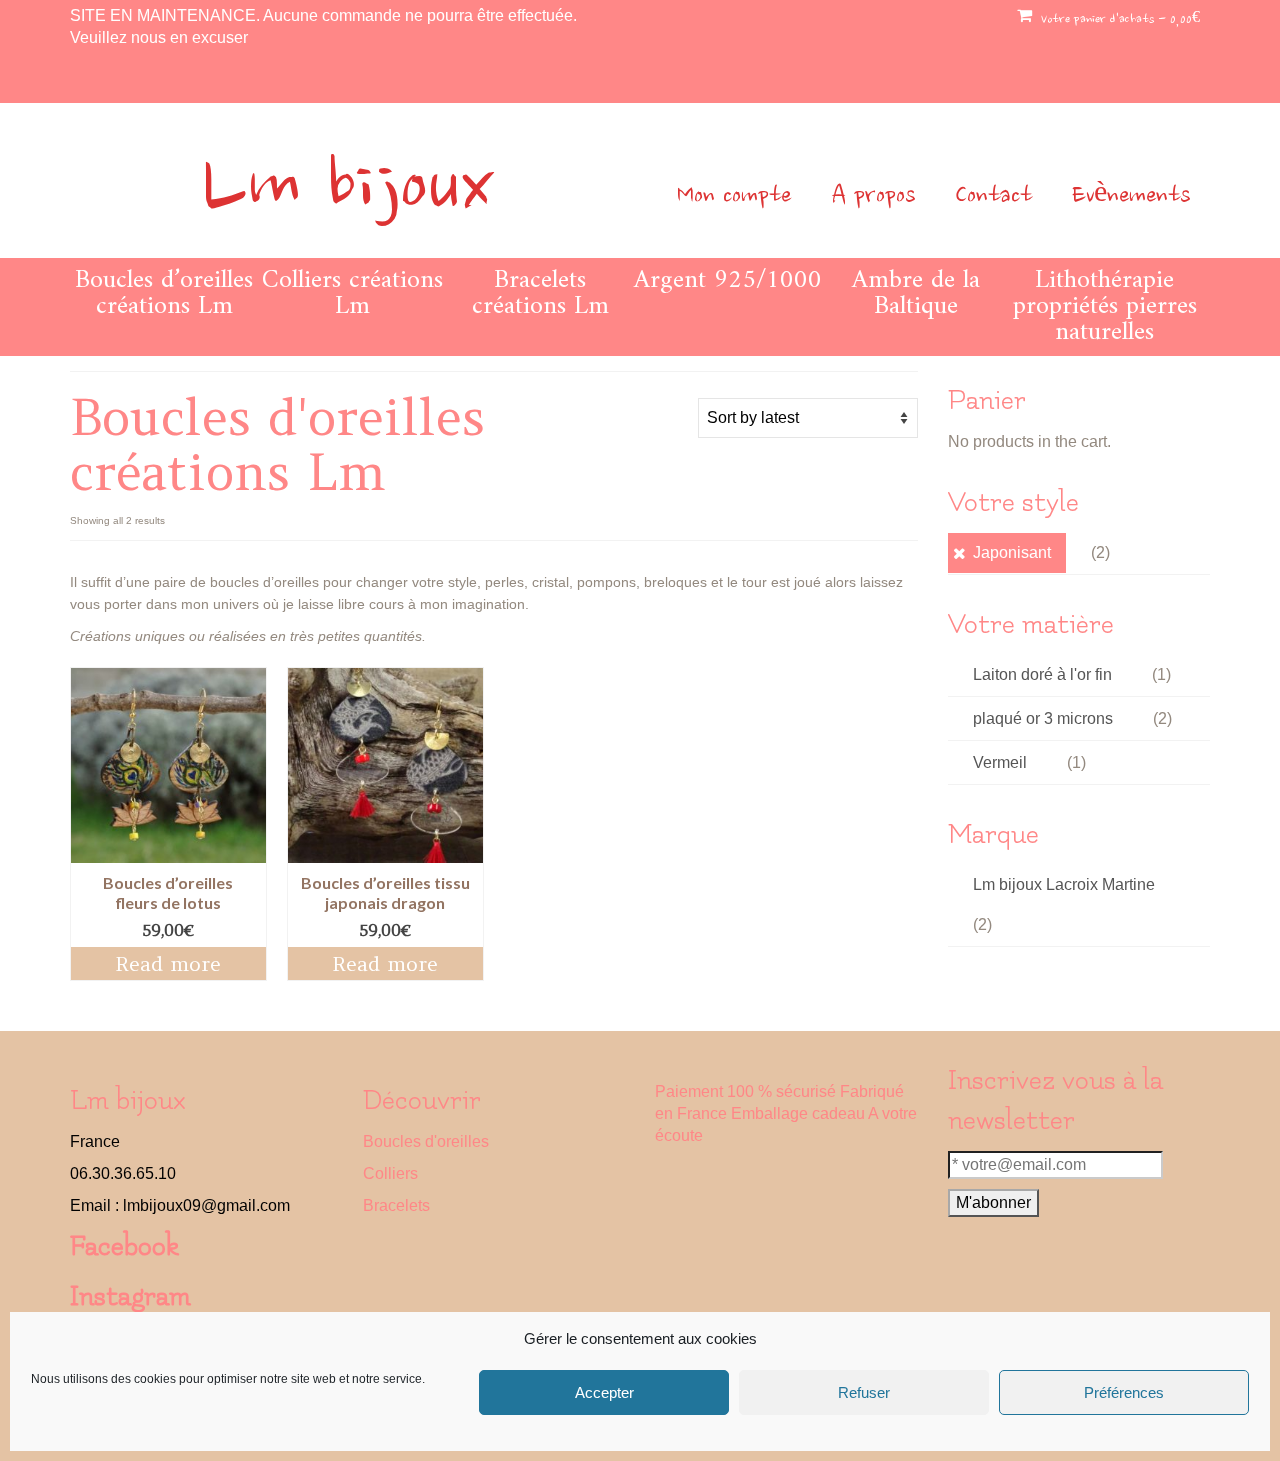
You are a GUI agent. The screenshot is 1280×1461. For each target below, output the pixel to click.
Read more (168, 963)
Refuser (864, 1392)
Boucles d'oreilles (426, 1141)
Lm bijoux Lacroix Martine (1064, 884)
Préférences (1124, 1392)
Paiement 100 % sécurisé (745, 1091)
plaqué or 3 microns (1043, 718)
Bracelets (396, 1205)
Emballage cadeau (798, 1113)
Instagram (130, 1296)
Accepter (604, 1392)
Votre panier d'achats (1118, 20)
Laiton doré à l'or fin (1042, 674)
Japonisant (1012, 552)
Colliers (390, 1173)
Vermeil (1000, 762)
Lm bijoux (348, 190)
